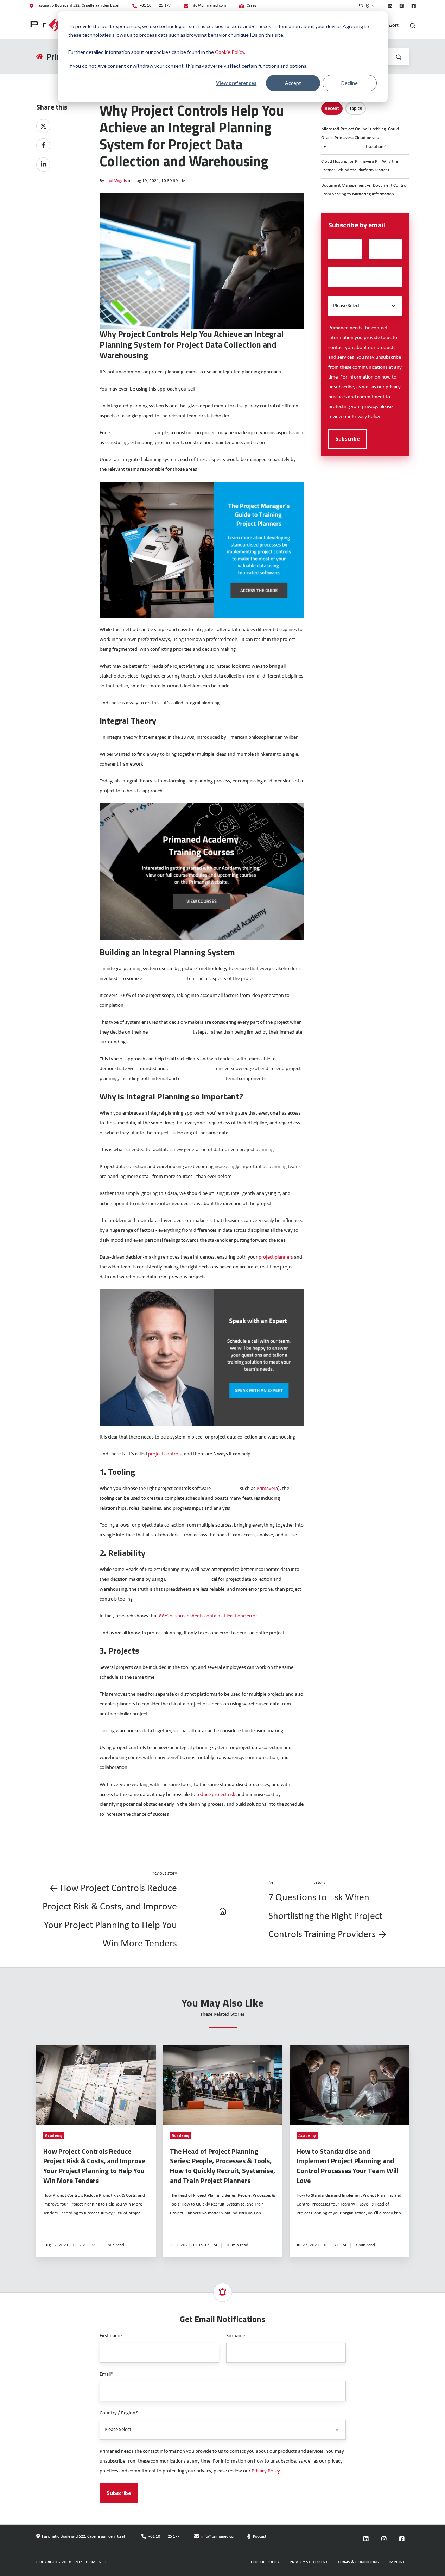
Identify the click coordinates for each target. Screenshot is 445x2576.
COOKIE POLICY (265, 2562)
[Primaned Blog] (223, 1911)
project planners (276, 1257)
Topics (355, 108)
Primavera (267, 1489)
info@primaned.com (219, 2537)
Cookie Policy (230, 52)
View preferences (236, 83)
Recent (332, 108)
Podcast (260, 2537)
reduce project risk (216, 1795)
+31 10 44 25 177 (164, 2537)
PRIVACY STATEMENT (309, 2562)
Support (391, 26)
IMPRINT (397, 2562)
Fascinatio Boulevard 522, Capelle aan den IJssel (83, 2537)
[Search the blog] (399, 57)
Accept (293, 83)
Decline (349, 83)
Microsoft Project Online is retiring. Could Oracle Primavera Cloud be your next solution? (360, 138)
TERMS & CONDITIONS (358, 2562)
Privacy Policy (366, 417)
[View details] (390, 6)
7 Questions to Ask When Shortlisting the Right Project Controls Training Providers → (328, 1916)
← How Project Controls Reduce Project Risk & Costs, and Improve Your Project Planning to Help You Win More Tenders (110, 1916)
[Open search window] (413, 26)
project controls (165, 1454)
